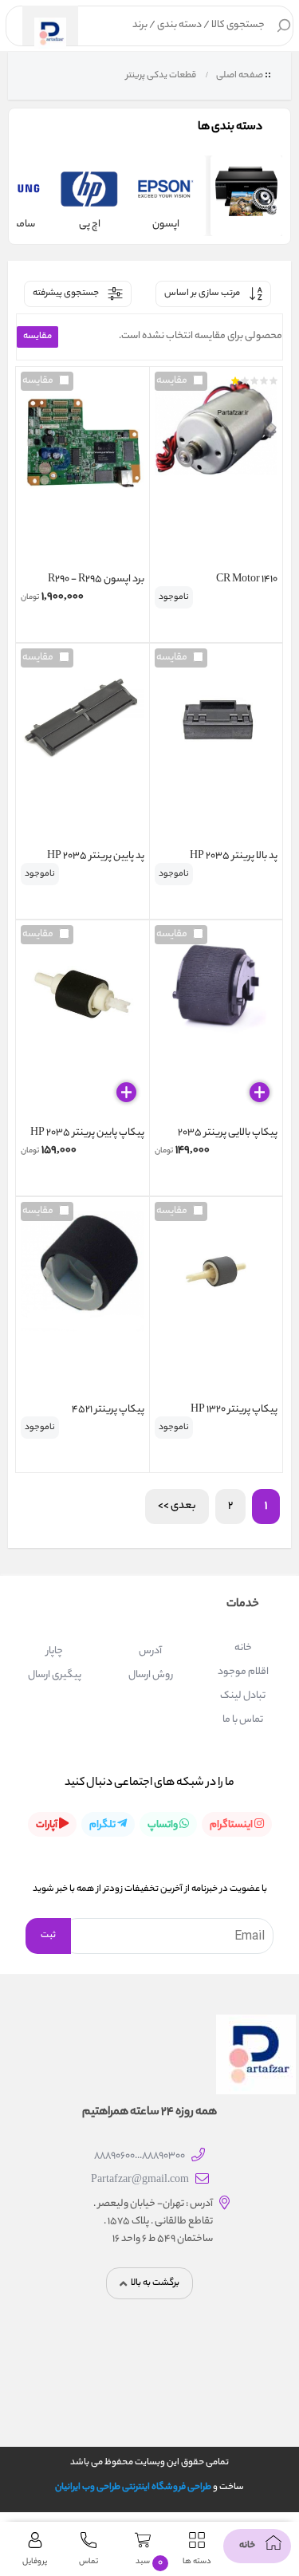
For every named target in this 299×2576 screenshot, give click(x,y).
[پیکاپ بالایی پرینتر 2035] (216, 1025)
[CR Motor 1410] (216, 471)
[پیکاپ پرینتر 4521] (83, 1302)
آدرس (150, 1651)
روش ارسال (151, 1675)
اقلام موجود (243, 1672)
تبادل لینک (243, 1696)
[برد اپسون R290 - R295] (83, 471)
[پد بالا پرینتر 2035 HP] (216, 748)
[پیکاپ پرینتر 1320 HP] (216, 1302)
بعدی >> (177, 1506)
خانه (243, 1648)
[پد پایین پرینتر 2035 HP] (83, 748)
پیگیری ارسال (55, 1675)
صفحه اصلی (240, 76)
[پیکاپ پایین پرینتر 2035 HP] (83, 1025)
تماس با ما (243, 1720)
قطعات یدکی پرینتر (160, 76)
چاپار (55, 1651)
